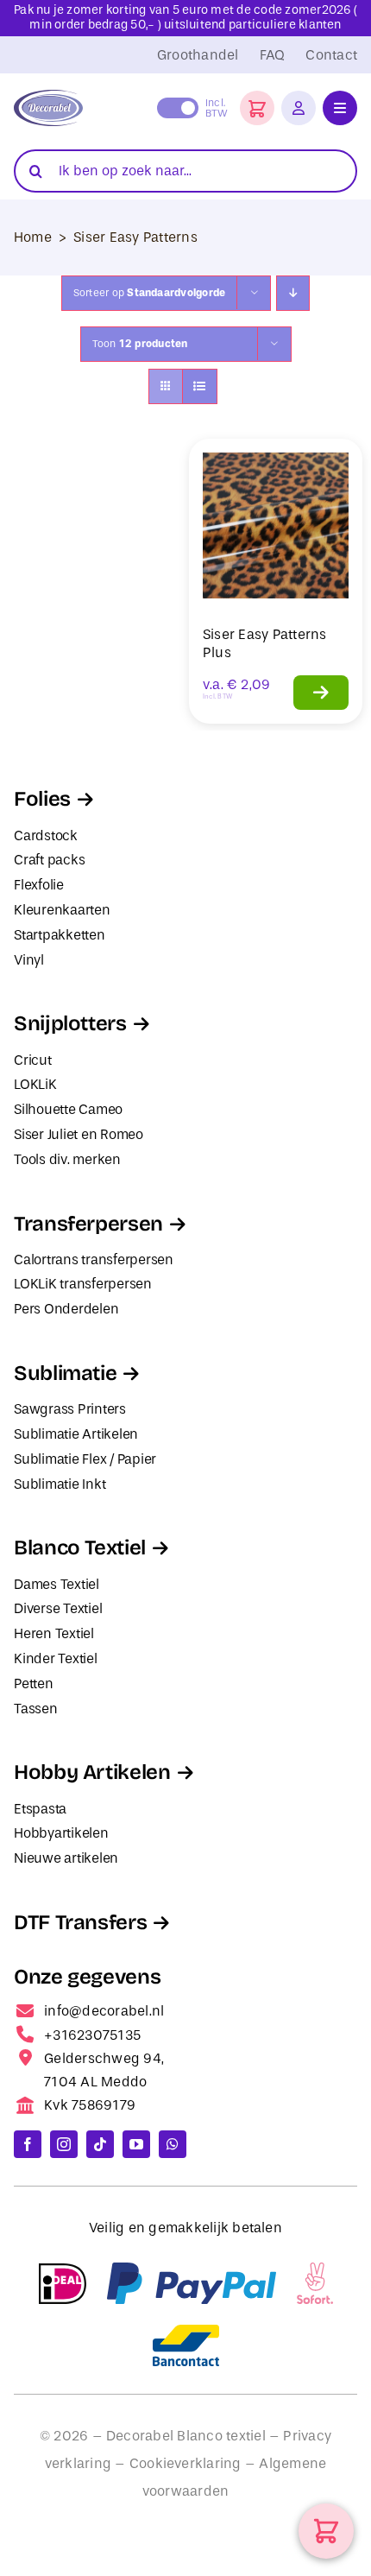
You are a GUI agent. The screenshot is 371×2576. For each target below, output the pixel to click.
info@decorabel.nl (104, 2011)
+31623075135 (92, 2035)
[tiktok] (100, 2144)
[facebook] (28, 2144)
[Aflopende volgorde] (293, 293)
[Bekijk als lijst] (200, 386)
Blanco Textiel (80, 1547)
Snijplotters (70, 1023)
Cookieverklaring (185, 2463)
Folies (42, 799)
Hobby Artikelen (92, 1772)
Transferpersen (88, 1224)
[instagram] (64, 2144)
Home (33, 237)
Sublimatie (65, 1373)
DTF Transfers (80, 1922)
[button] (257, 108)
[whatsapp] (173, 2144)
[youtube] (136, 2144)
